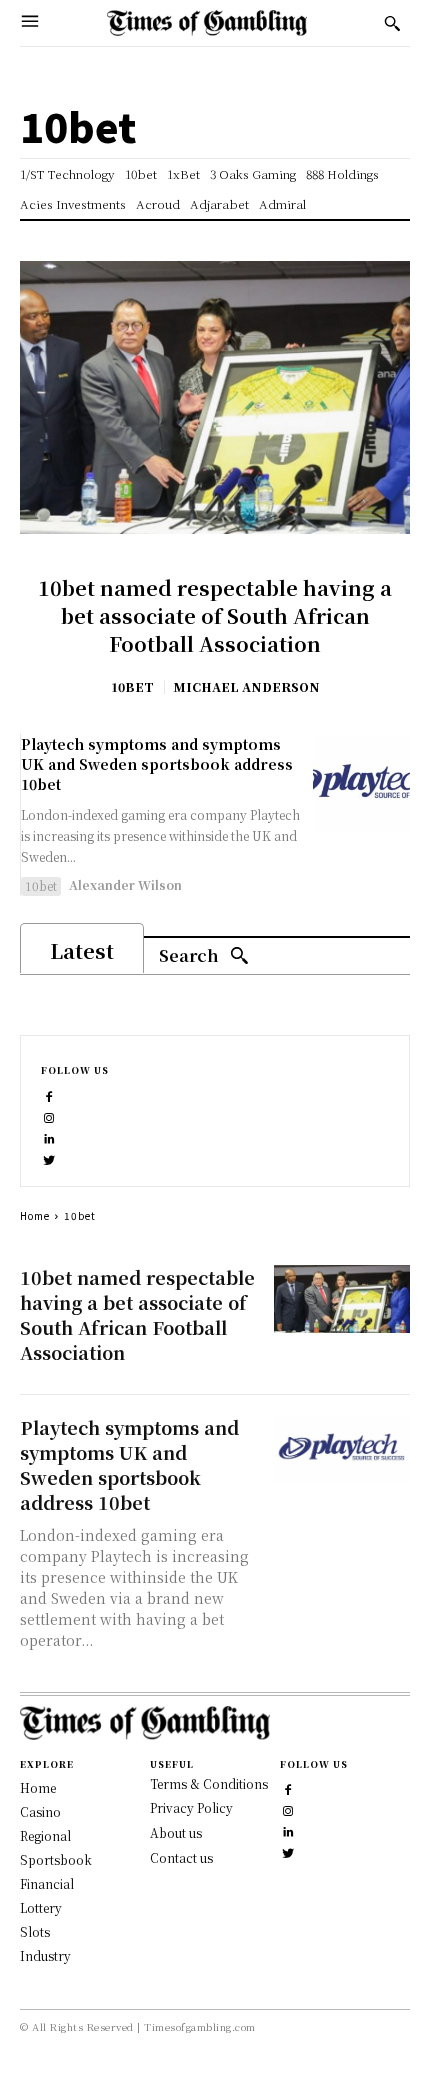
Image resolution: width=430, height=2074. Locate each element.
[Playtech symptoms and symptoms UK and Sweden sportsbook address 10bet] (361, 783)
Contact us (181, 1857)
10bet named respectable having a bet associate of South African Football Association (215, 615)
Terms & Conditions (209, 1783)
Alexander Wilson (125, 884)
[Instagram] (49, 1115)
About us (176, 1832)
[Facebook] (49, 1094)
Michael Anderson (246, 686)
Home (35, 1215)
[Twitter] (49, 1157)
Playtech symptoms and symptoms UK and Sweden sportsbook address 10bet (157, 763)
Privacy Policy (191, 1807)
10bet (132, 687)
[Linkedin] (49, 1136)
